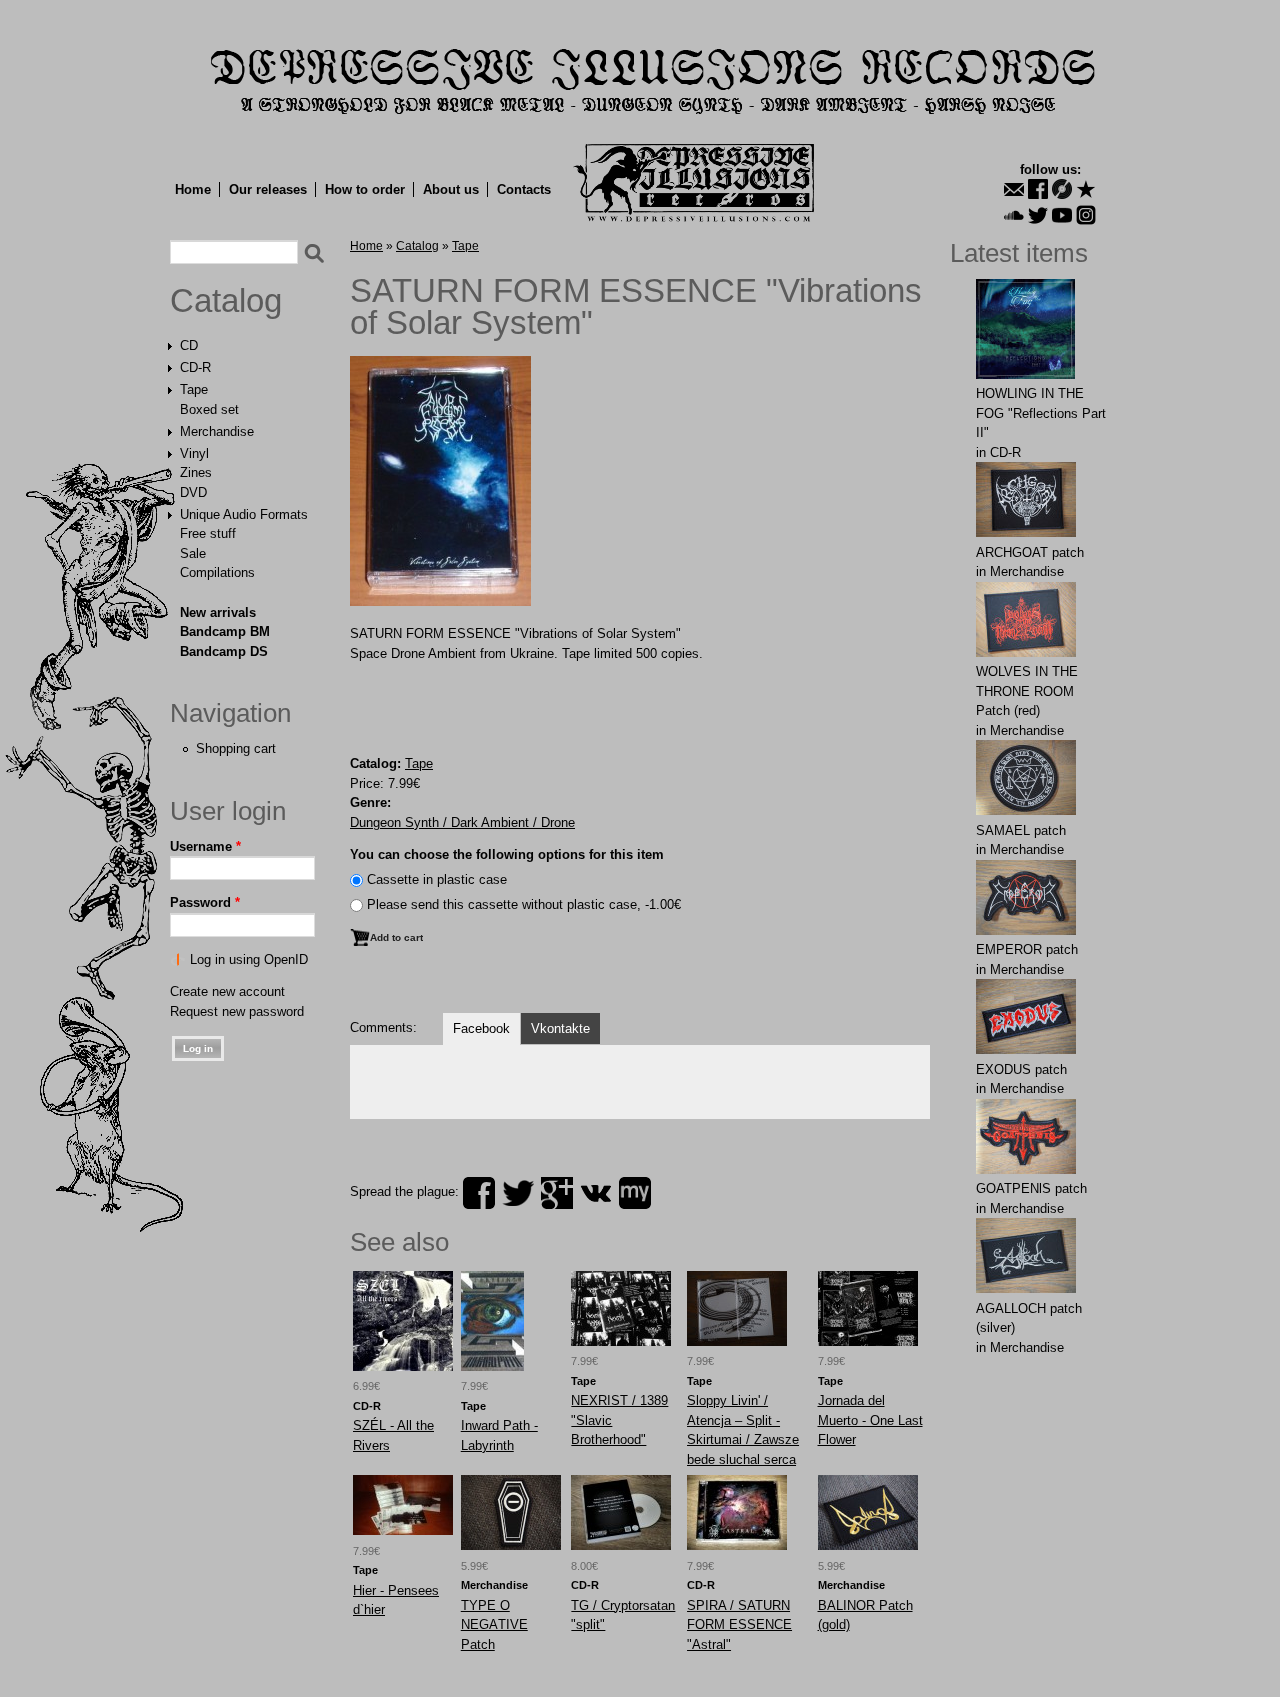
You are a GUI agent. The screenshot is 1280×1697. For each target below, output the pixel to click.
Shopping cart (236, 748)
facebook (479, 1193)
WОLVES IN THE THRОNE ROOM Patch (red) (1027, 691)
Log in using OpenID (249, 959)
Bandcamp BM (225, 631)
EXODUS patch (1021, 1069)
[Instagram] (1086, 215)
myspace (635, 1193)
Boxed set (209, 409)
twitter (518, 1193)
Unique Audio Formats (244, 514)
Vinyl (194, 453)
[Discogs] (1062, 189)
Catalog (226, 301)
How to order (365, 189)
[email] (1014, 189)
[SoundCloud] (1014, 215)
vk (596, 1193)
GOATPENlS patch (1031, 1188)
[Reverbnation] (1086, 189)
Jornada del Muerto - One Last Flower (870, 1420)
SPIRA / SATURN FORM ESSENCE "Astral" (739, 1625)
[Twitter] (1038, 215)
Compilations (217, 572)
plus (557, 1193)
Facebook (481, 1028)
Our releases (268, 189)
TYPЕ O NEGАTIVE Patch (494, 1625)
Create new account (227, 991)
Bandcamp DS (224, 651)
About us (451, 189)
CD (189, 345)
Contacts (524, 189)
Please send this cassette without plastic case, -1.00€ (524, 904)
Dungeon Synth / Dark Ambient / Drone (462, 822)
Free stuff (208, 533)
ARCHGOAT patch (1030, 552)
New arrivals (218, 612)
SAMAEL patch (1021, 830)
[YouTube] (1062, 215)
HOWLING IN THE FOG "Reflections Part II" (1041, 413)
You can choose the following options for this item (507, 854)
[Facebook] (1038, 189)
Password (205, 902)
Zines (196, 472)
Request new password (237, 1011)
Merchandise (217, 431)
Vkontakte (560, 1028)
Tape (194, 389)
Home (193, 189)
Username (205, 846)
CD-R (195, 367)
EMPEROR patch (1027, 949)
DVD (193, 492)
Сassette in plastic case (437, 879)
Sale (193, 553)
